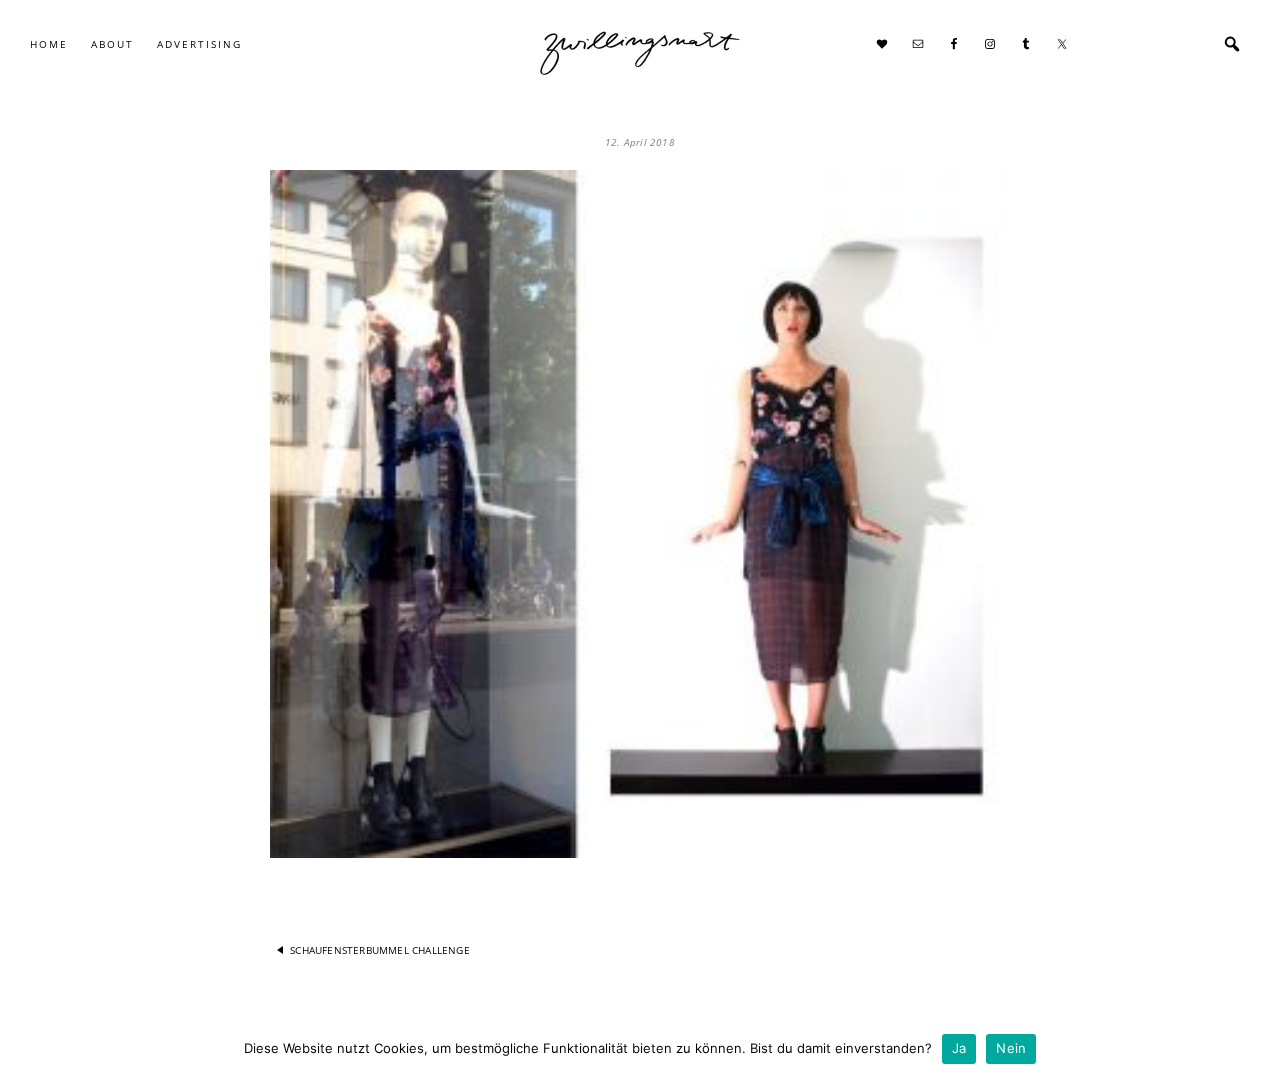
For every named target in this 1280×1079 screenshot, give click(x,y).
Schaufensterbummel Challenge (380, 950)
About (112, 44)
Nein (1011, 1048)
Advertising (199, 44)
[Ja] (1255, 1049)
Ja (959, 1048)
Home (49, 44)
